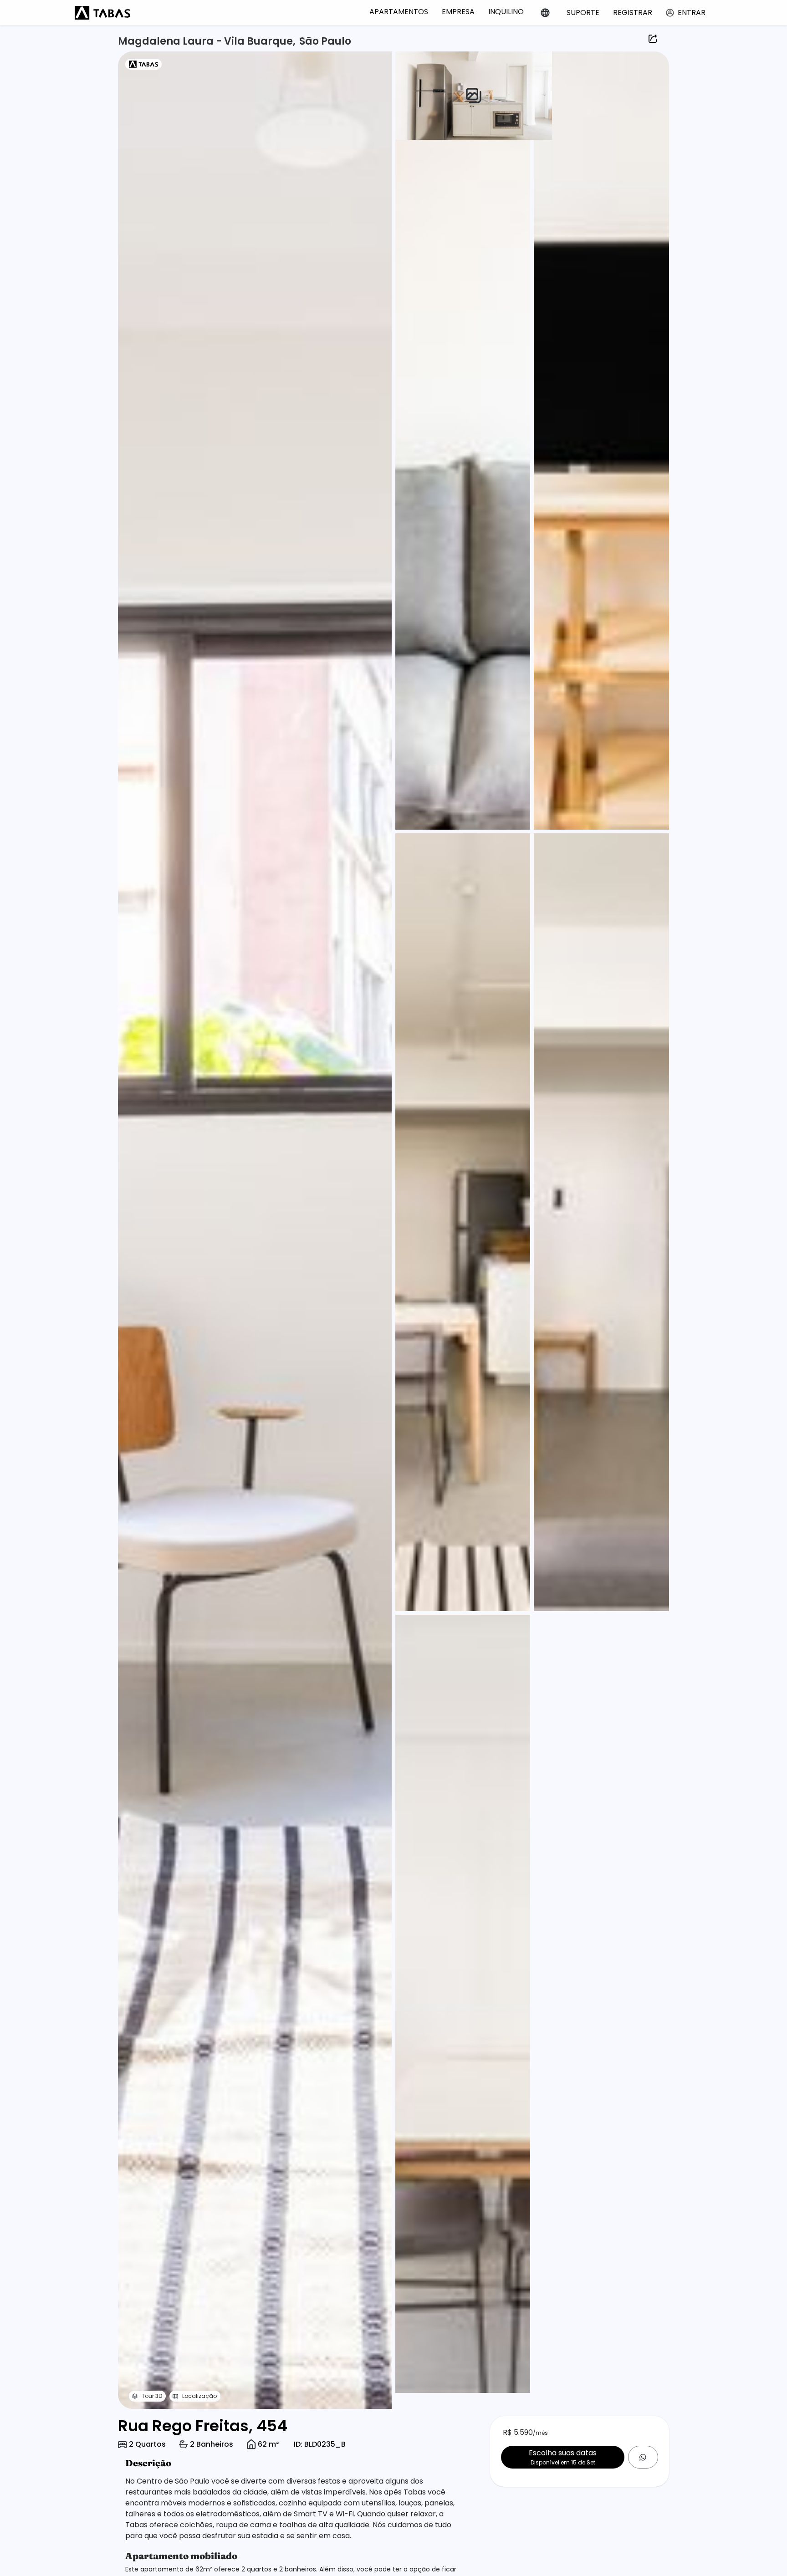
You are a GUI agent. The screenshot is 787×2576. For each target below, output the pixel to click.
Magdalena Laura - (171, 41)
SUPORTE (583, 13)
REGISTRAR (633, 13)
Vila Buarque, (260, 41)
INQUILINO (506, 12)
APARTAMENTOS (399, 12)
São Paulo (325, 41)
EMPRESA (458, 12)
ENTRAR (692, 13)
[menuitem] (399, 12)
